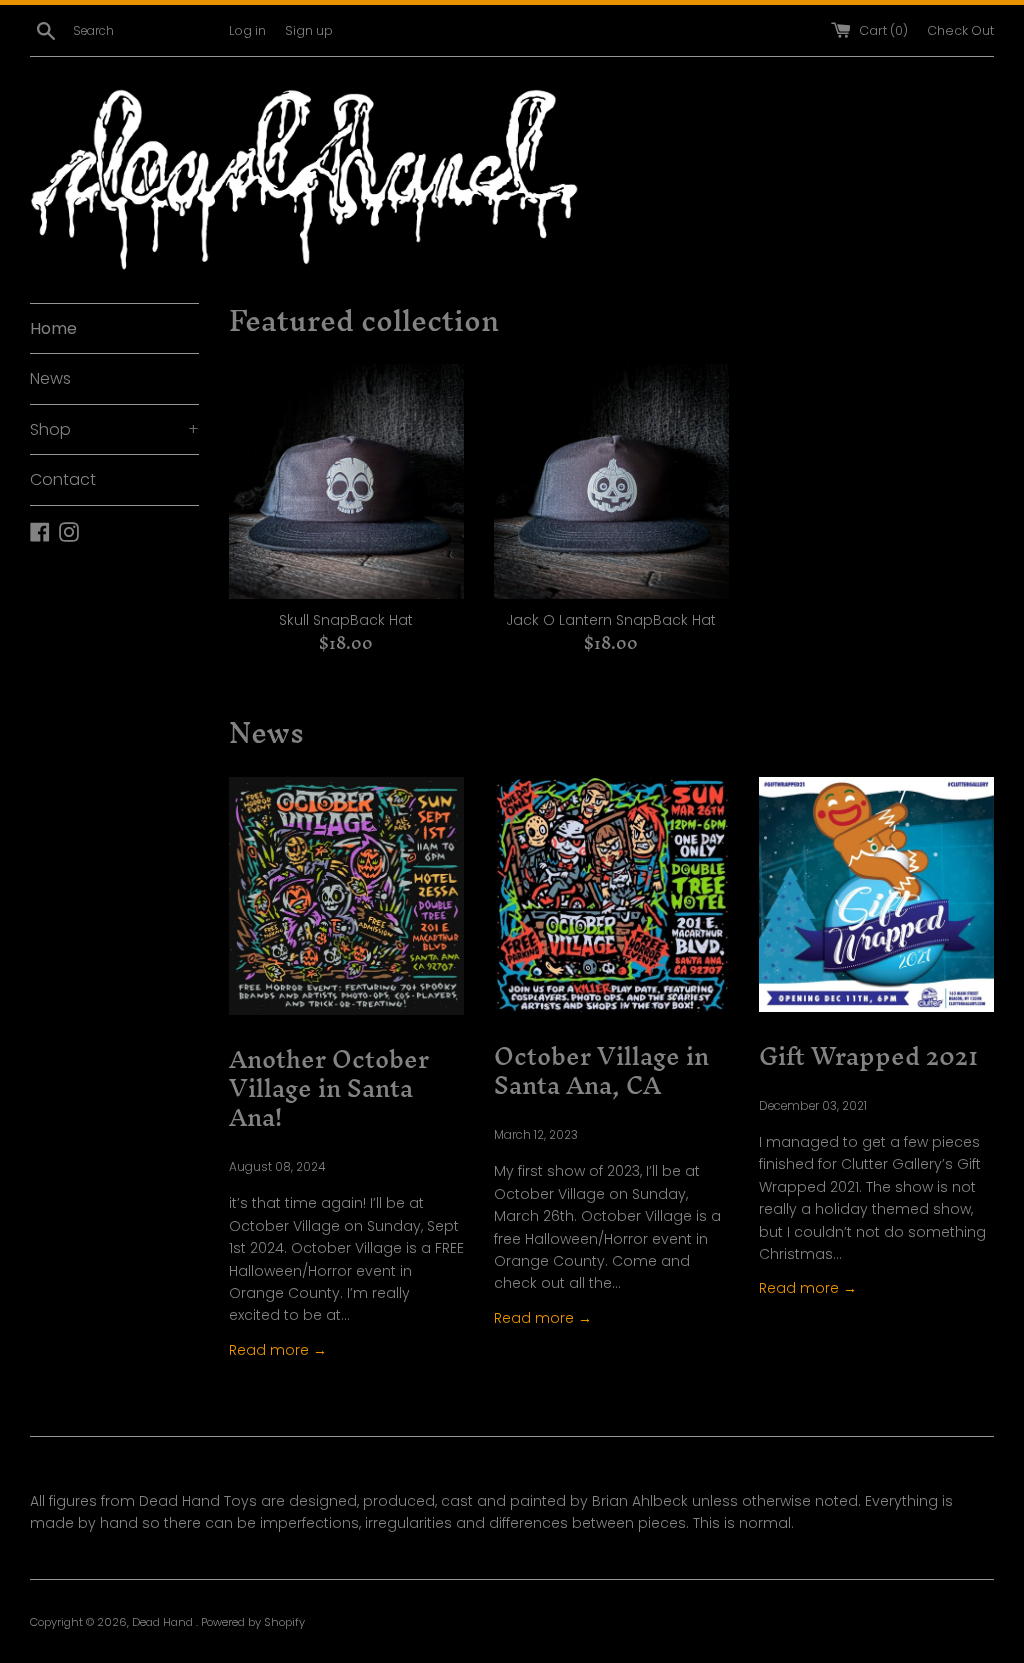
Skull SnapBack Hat (346, 620)
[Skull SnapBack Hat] (346, 481)
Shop (114, 429)
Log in (247, 30)
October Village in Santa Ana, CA (601, 1070)
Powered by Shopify (253, 1622)
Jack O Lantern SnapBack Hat (611, 620)
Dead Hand (164, 1622)
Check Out (960, 30)
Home (53, 328)
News (50, 378)
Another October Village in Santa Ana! (329, 1088)
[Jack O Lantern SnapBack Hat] (611, 481)
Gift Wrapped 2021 (868, 1056)
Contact (63, 479)
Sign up (309, 30)
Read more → (278, 1350)
